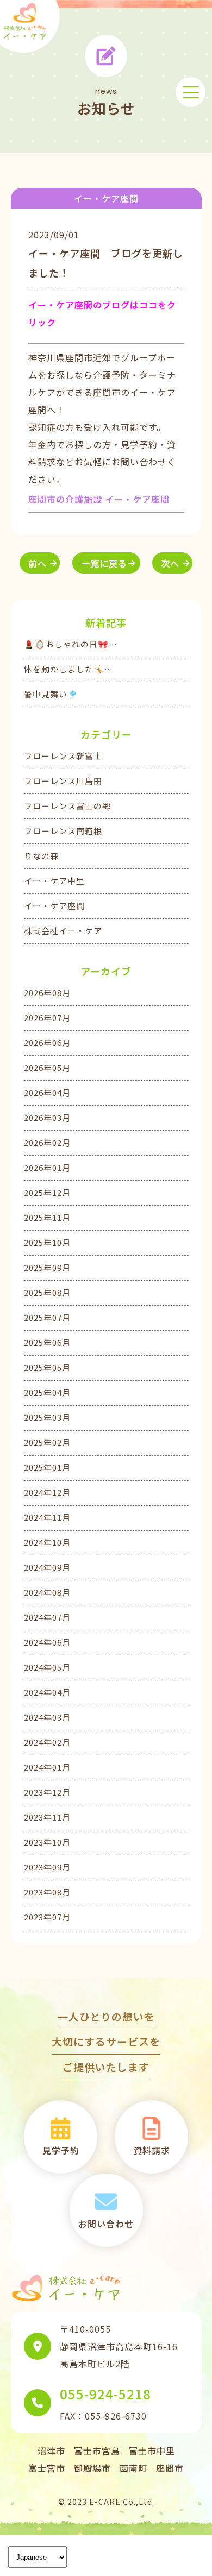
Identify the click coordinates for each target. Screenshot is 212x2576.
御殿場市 (92, 2468)
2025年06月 (47, 1342)
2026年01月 (47, 1167)
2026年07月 (47, 1018)
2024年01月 (47, 1767)
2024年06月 (47, 1642)
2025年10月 (47, 1242)
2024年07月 (47, 1617)
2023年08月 (47, 1892)
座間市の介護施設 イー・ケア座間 (99, 499)
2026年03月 (47, 1117)
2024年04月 (47, 1692)
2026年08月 (47, 993)
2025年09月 (47, 1267)
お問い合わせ (106, 2224)
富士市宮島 (97, 2451)
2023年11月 (47, 1817)
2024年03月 (47, 1717)
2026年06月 (47, 1043)
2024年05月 (47, 1667)
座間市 (170, 2468)
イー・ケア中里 (54, 881)
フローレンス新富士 (63, 756)
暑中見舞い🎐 (51, 694)
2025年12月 (47, 1192)
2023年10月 (47, 1842)
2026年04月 (47, 1092)
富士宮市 (47, 2468)
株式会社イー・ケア (63, 931)
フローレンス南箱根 (63, 831)
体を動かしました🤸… (68, 669)
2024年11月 (47, 1517)
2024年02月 (47, 1742)
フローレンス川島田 (63, 781)
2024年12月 (47, 1492)
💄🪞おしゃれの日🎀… (71, 644)
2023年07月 (47, 1917)
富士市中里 (152, 2451)
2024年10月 (47, 1542)
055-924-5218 (105, 2394)
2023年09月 (47, 1867)
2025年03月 (47, 1417)
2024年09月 (47, 1567)
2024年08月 (47, 1592)
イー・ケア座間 (54, 906)
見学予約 (61, 2150)
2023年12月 (47, 1792)
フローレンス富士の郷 (67, 806)
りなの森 (41, 856)
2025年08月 (47, 1292)
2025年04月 (47, 1392)
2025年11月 (47, 1217)
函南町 (133, 2468)
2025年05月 (47, 1367)
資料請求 (152, 2150)
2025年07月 (47, 1317)
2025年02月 (47, 1442)
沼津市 (51, 2451)
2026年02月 (47, 1142)
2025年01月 (47, 1467)
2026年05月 (47, 1067)
